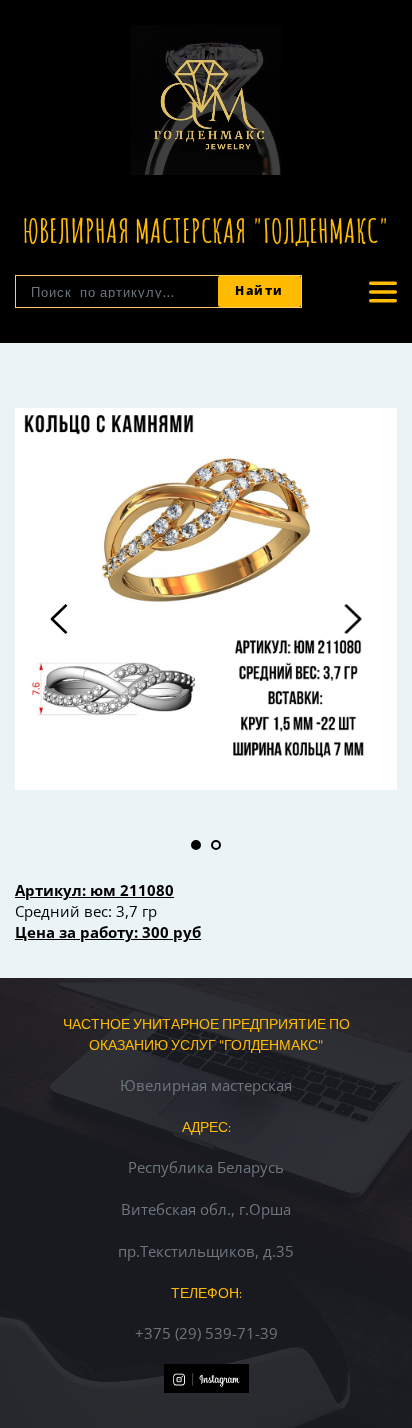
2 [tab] (216, 845)
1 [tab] (196, 845)
